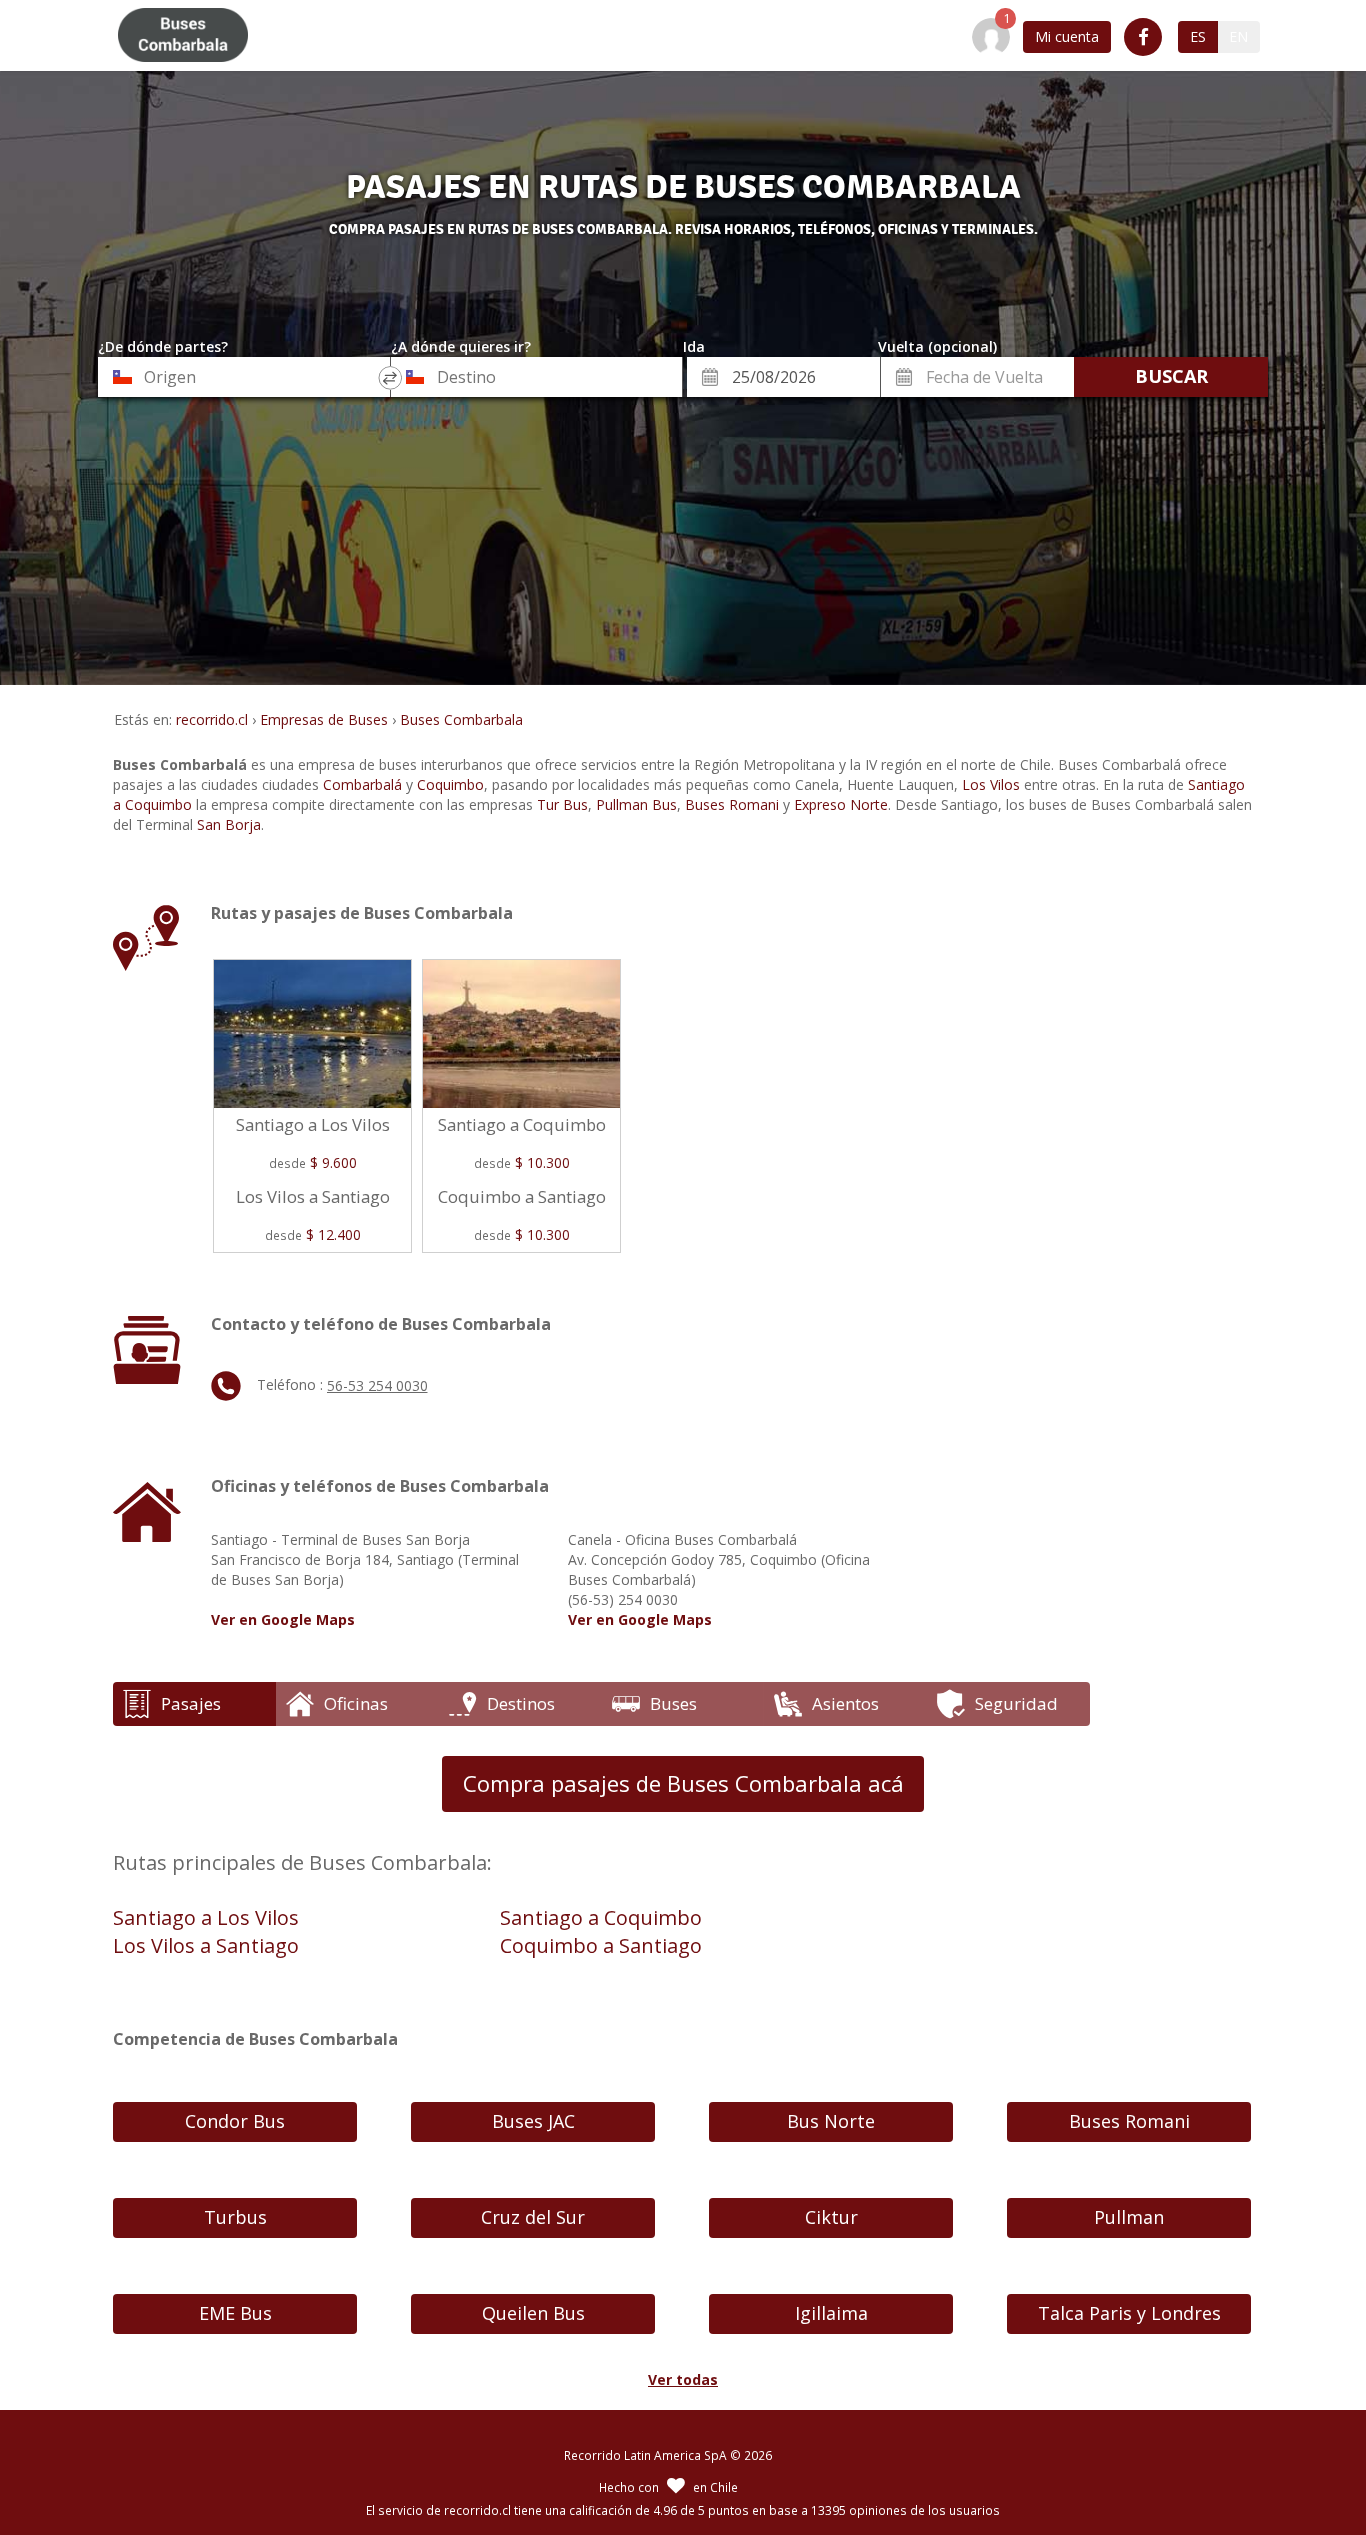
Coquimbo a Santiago (601, 1945)
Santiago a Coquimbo (601, 1917)
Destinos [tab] (521, 1703)
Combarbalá (362, 784)
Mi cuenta (1067, 36)
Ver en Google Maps (283, 1619)
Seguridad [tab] (1016, 1703)
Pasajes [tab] (191, 1703)
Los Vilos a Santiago (206, 1945)
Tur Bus (562, 804)
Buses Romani (732, 804)
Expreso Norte (841, 804)
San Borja (229, 824)
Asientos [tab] (845, 1703)
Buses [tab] (673, 1703)
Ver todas (683, 2379)
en (1238, 36)
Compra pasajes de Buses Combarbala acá (683, 1783)
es (1198, 36)
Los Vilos (991, 784)
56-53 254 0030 (377, 1385)
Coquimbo (450, 784)
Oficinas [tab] (356, 1703)
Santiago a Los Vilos (206, 1917)
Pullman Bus (636, 804)
